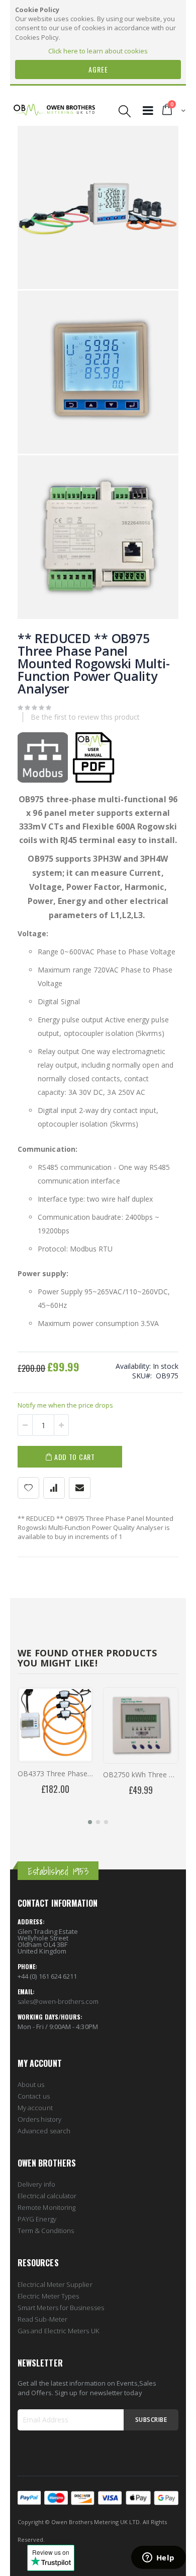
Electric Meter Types (48, 2296)
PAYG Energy (37, 2219)
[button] (90, 1822)
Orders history (39, 2119)
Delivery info (36, 2184)
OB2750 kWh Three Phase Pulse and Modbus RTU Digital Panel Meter (141, 1774)
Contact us (34, 2096)
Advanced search (44, 2131)
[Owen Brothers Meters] (54, 111)
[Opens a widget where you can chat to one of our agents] (158, 2558)
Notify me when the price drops (65, 1405)
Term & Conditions (46, 2231)
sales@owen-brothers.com (58, 2001)
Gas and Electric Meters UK (58, 2331)
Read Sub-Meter (42, 2319)
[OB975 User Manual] (93, 780)
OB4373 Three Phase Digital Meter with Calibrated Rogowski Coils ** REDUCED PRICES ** (55, 1773)
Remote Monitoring (46, 2207)
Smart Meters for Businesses (61, 2308)
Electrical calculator (47, 2196)
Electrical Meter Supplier (55, 2284)
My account (35, 2108)
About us (31, 2084)
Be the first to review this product (85, 717)
